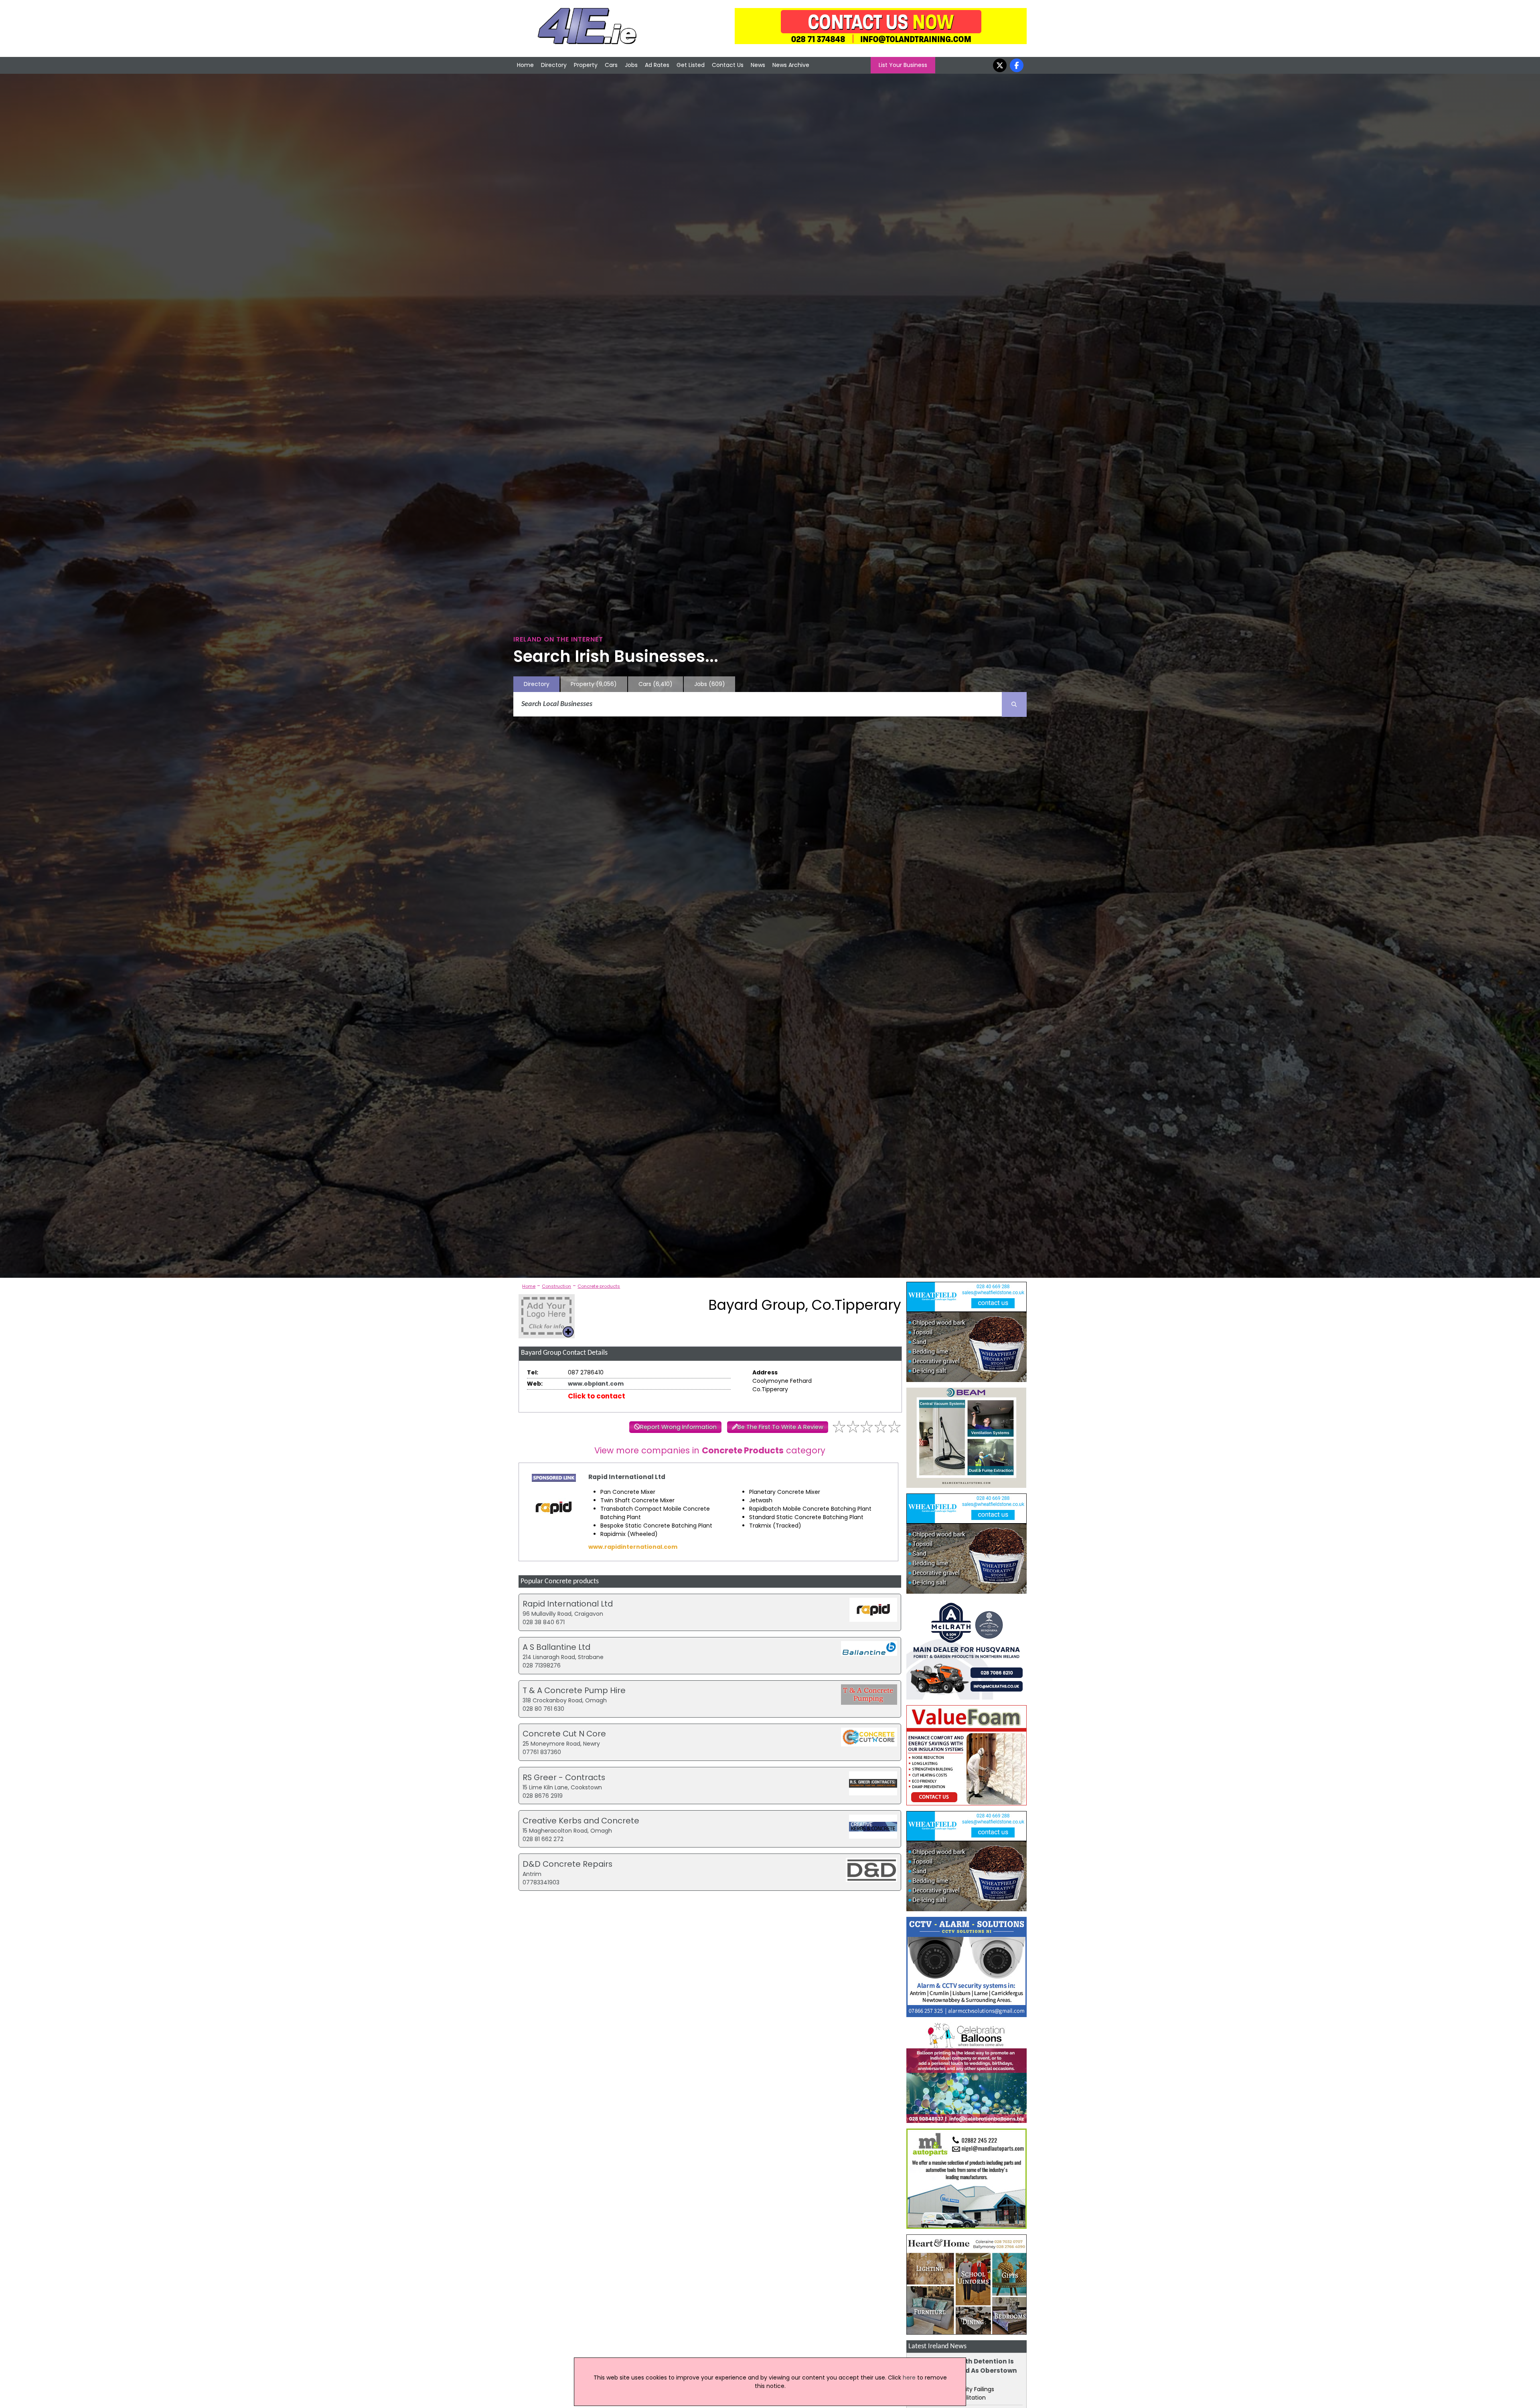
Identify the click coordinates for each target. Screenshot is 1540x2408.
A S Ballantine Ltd (556, 1647)
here (909, 2378)
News (758, 65)
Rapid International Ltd (627, 1477)
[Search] (1014, 704)
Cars (611, 65)
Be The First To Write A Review (780, 1427)
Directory (554, 65)
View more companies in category (710, 1450)
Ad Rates (657, 65)
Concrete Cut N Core (564, 1734)
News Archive (791, 65)
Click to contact (597, 1396)
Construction (556, 1286)
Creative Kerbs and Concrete (581, 1821)
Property (586, 65)
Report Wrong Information (678, 1427)
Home (525, 65)
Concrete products (599, 1286)
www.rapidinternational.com (633, 1547)
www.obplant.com (596, 1384)
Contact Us (728, 65)
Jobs (631, 65)
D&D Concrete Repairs (567, 1864)
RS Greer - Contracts (564, 1777)
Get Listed (691, 65)
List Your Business (903, 65)
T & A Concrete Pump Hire (574, 1690)
